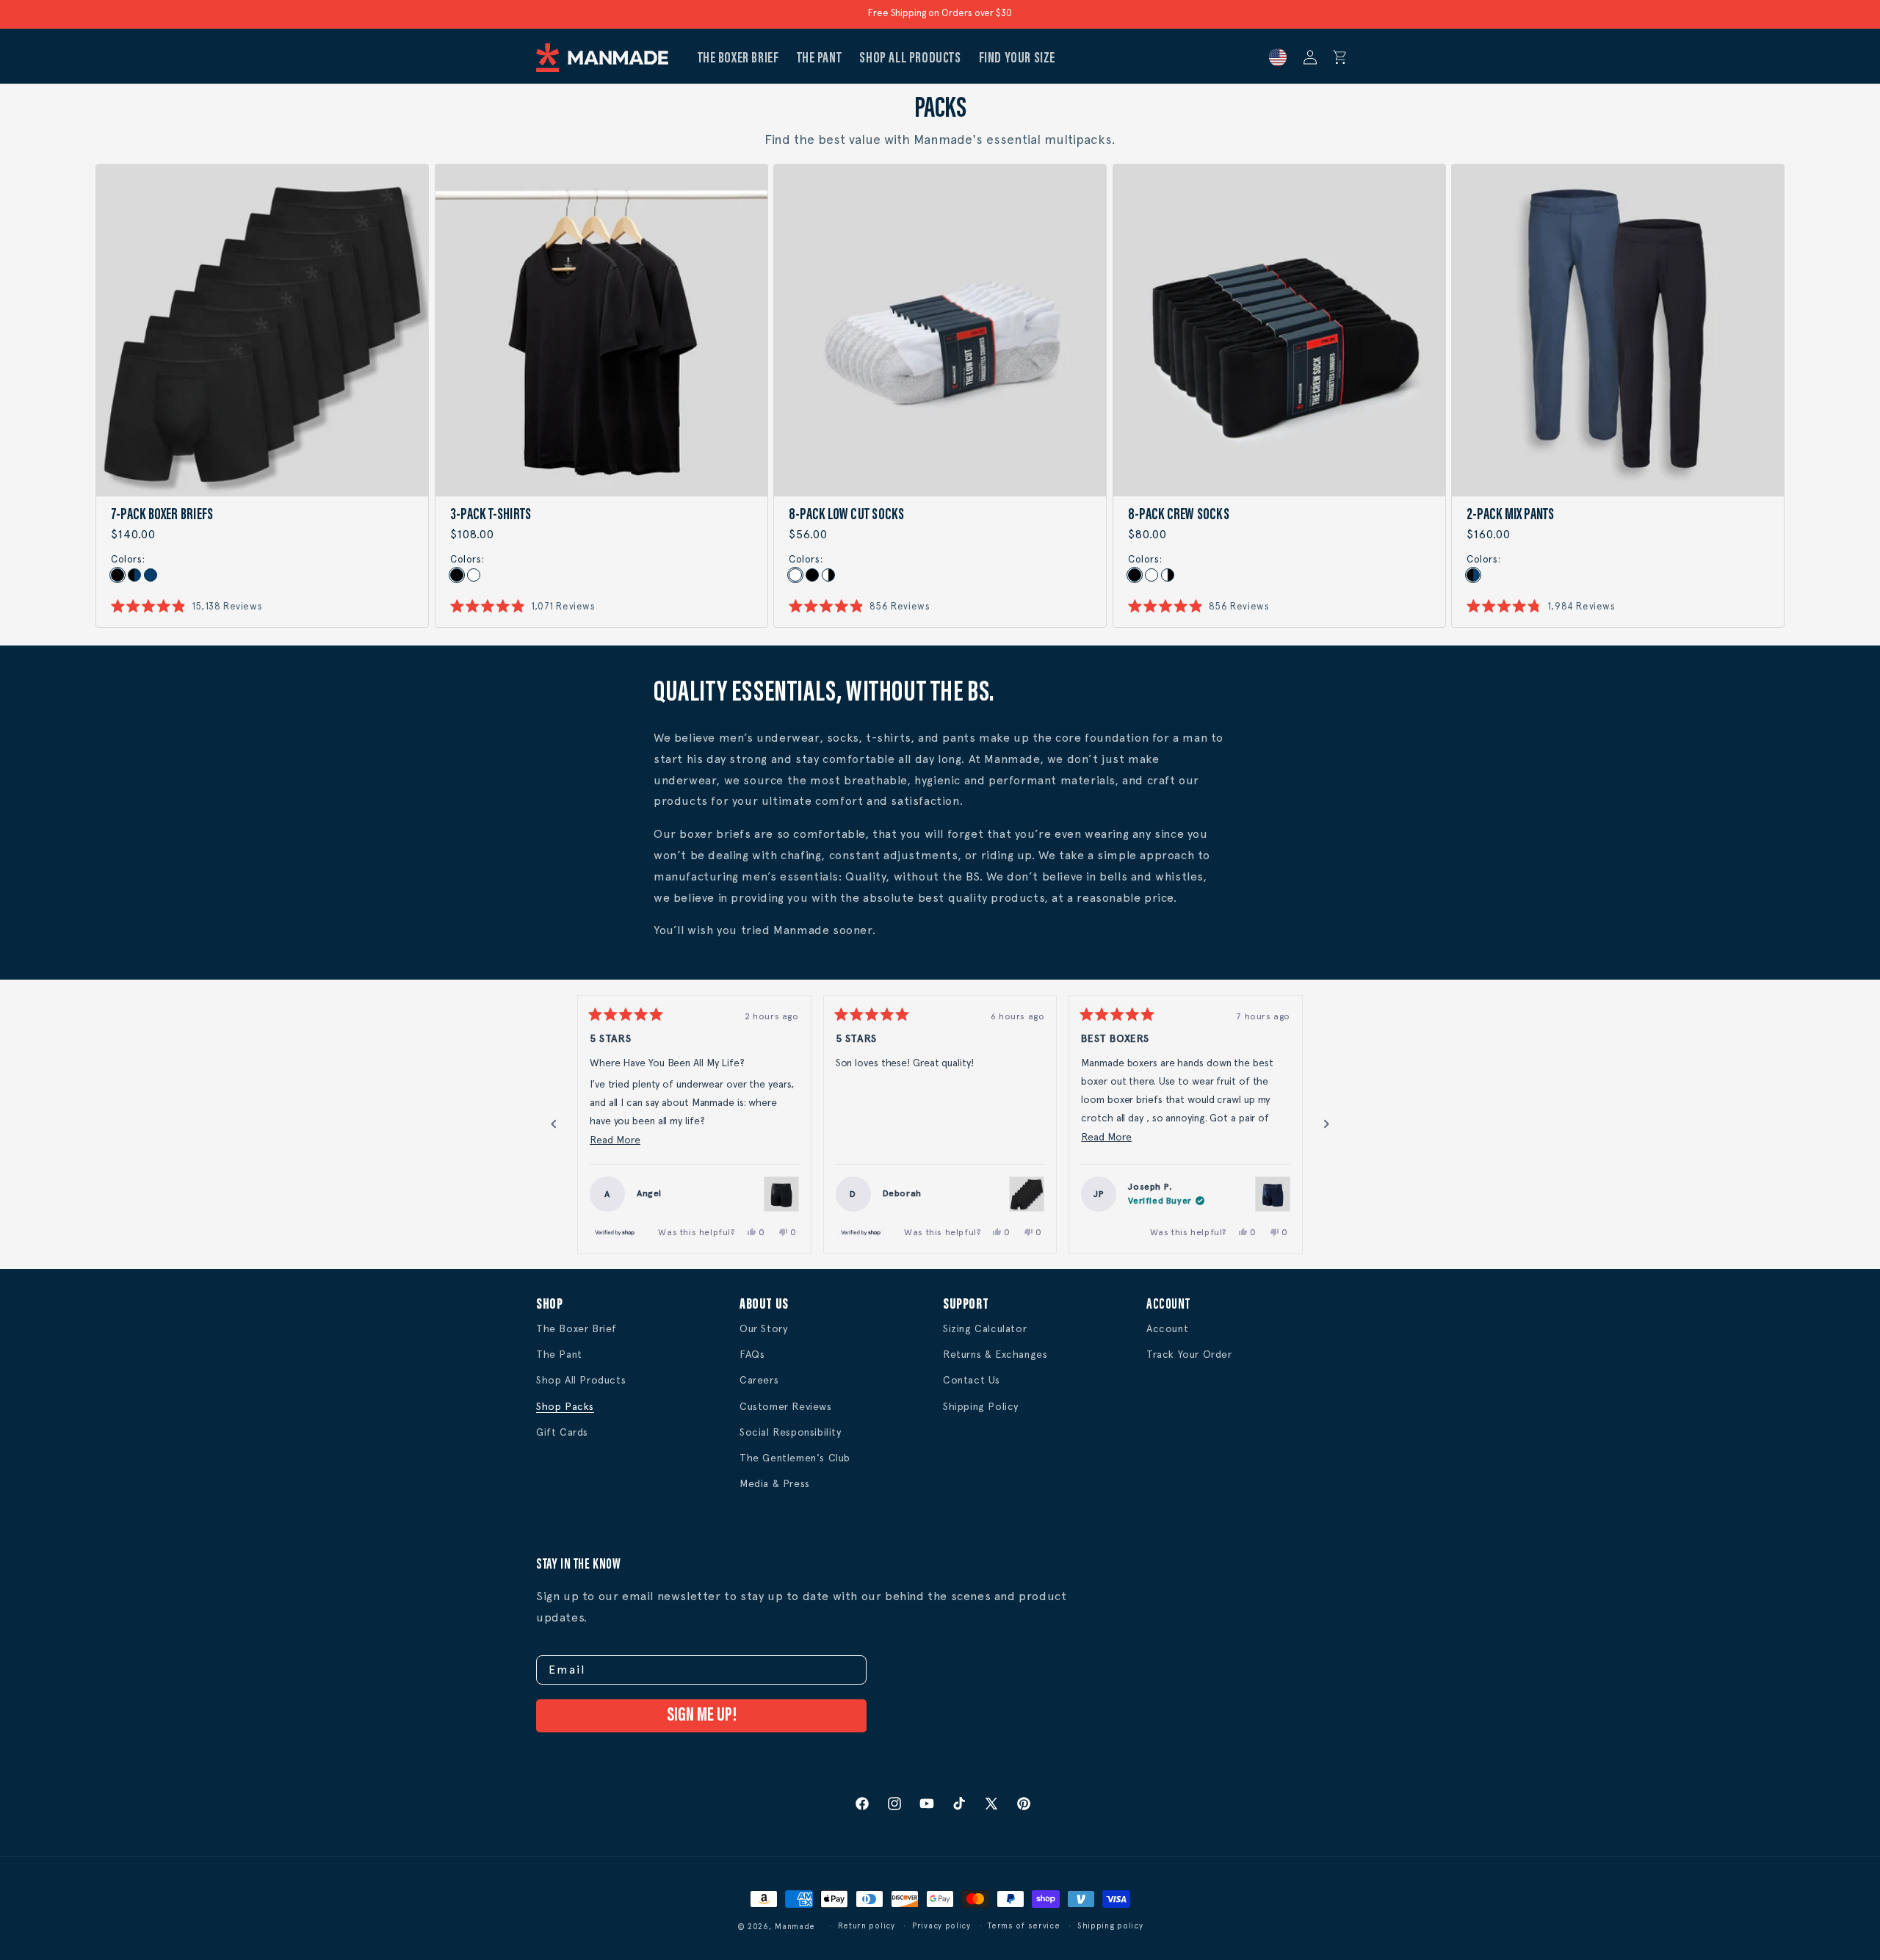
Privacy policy (941, 1926)
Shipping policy (1110, 1926)
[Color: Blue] (151, 575)
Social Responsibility (791, 1432)
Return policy (867, 1926)
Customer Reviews (786, 1406)
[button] (1340, 57)
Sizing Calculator (985, 1328)
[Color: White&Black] (828, 575)
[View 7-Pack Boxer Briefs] (1027, 1194)
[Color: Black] (117, 575)
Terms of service (1024, 1926)
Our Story (763, 1328)
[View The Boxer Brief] (781, 1194)
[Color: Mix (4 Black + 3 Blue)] (134, 575)
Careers (759, 1380)
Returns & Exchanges (995, 1354)
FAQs (752, 1354)
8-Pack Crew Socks (1179, 516)
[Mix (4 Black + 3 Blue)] (1473, 575)
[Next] (1326, 1124)
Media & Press (775, 1483)
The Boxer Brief (576, 1328)
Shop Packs (565, 1406)
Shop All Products (581, 1380)
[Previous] (554, 1124)
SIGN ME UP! (702, 1716)
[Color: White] (473, 575)
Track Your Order (1189, 1354)
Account (1167, 1328)
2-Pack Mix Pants (1511, 516)
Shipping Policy (981, 1406)
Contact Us (972, 1380)
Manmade (795, 1927)
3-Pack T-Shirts (491, 516)
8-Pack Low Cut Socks (846, 516)
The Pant (559, 1354)
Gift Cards (562, 1432)
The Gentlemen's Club (795, 1458)
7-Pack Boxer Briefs (162, 516)
